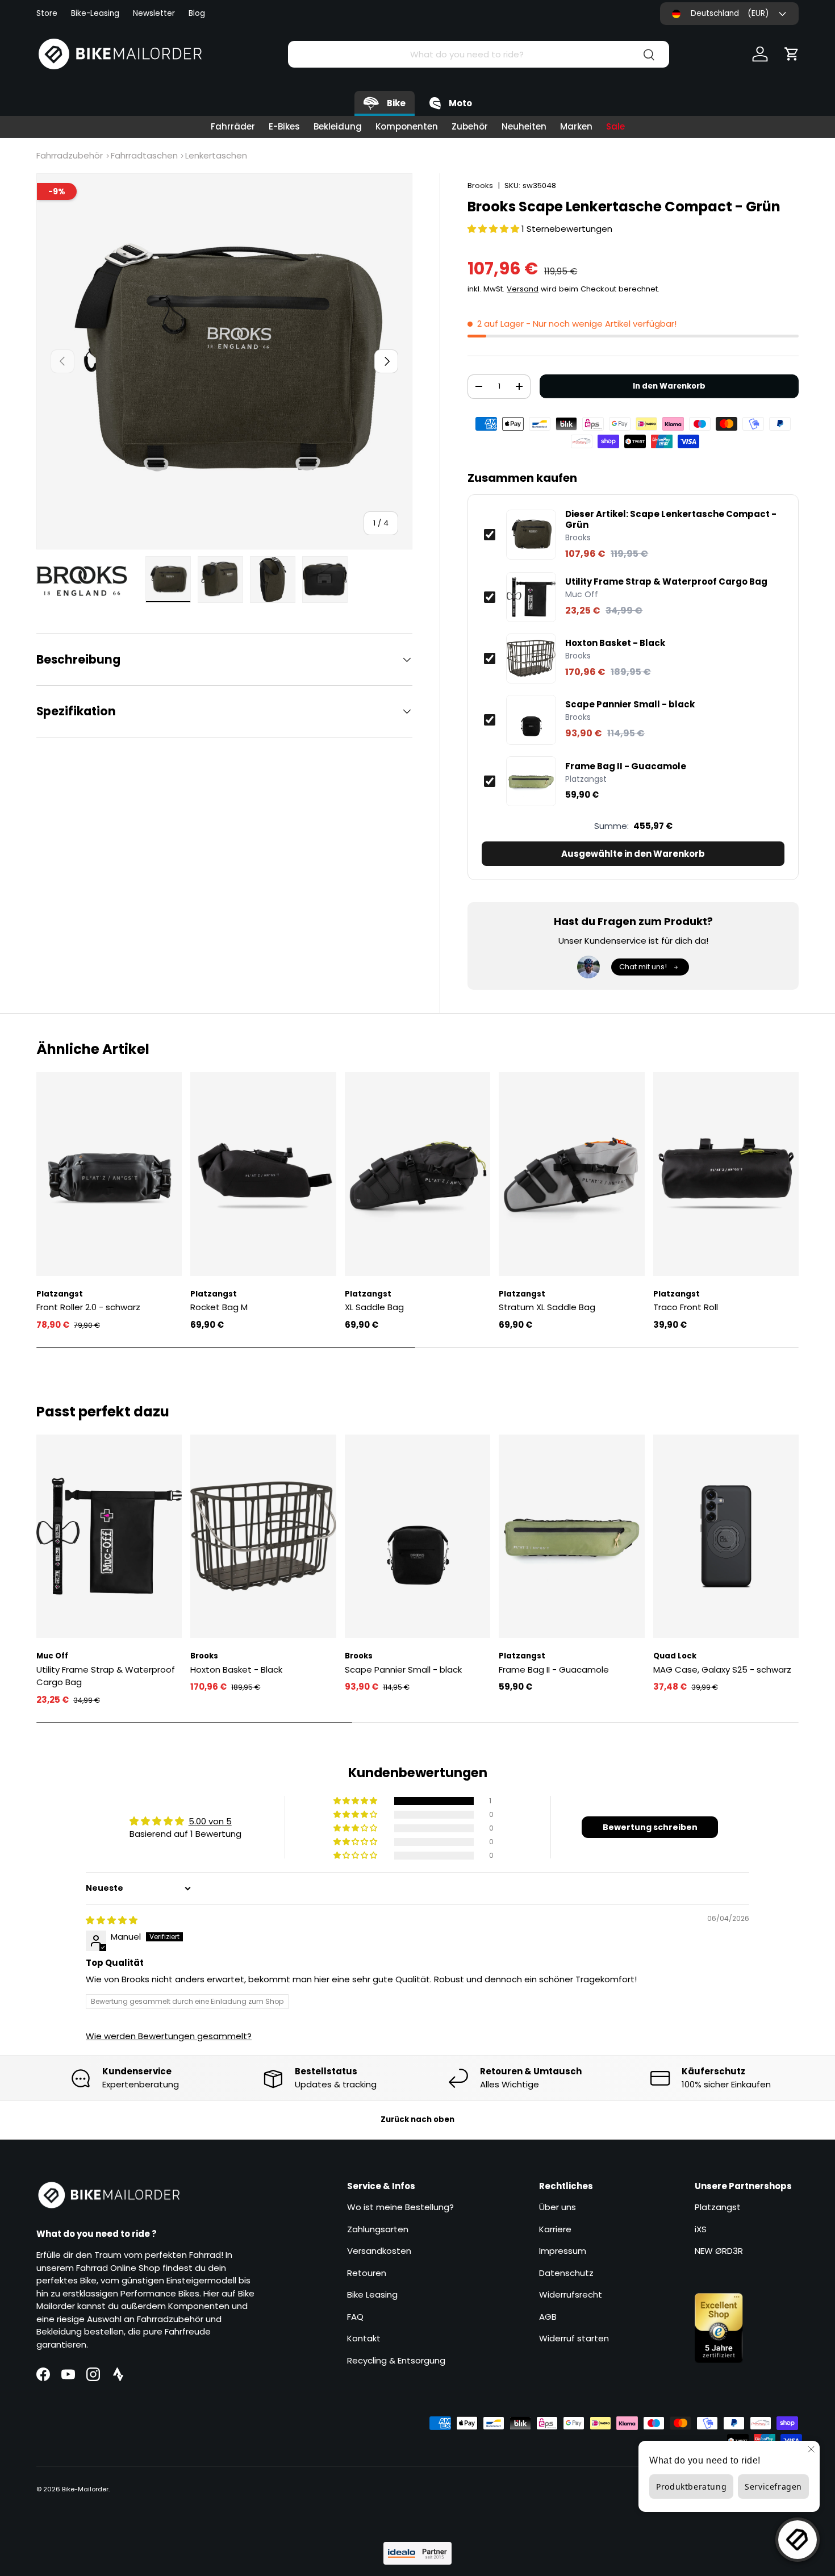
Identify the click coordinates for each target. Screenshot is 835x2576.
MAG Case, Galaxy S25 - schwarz (722, 1670)
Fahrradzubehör (70, 155)
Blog (197, 13)
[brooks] (87, 581)
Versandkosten (379, 2251)
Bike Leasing (372, 2294)
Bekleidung (338, 126)
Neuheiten (524, 126)
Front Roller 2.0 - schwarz (88, 1307)
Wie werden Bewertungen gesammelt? (169, 2036)
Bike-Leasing (95, 13)
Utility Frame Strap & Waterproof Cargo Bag (666, 582)
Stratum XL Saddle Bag (547, 1307)
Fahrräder (233, 126)
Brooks (480, 186)
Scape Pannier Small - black (630, 705)
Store (47, 13)
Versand (523, 289)
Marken (576, 126)
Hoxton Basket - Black (615, 643)
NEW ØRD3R (719, 2251)
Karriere (555, 2229)
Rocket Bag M (219, 1307)
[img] (112, 1920)
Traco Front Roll (686, 1307)
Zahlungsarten (378, 2229)
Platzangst (718, 2207)
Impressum (563, 2251)
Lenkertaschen (216, 155)
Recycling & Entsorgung (396, 2360)
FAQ (355, 2317)
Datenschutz (566, 2273)
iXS (701, 2229)
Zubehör (470, 126)
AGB (548, 2317)
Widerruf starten (574, 2338)
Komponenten (407, 126)
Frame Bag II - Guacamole (626, 766)
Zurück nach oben (417, 2119)
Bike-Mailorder (85, 2489)
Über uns (558, 2207)
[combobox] (479, 54)
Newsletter (154, 13)
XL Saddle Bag (374, 1307)
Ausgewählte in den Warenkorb (633, 854)
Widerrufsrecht (571, 2294)
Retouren (367, 2273)
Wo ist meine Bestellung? (400, 2207)
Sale (615, 126)
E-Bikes (284, 126)
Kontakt (364, 2338)
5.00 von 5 (210, 1821)
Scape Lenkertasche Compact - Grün (671, 520)
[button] (792, 54)
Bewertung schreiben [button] (650, 1827)
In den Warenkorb (669, 386)
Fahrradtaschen (144, 155)
